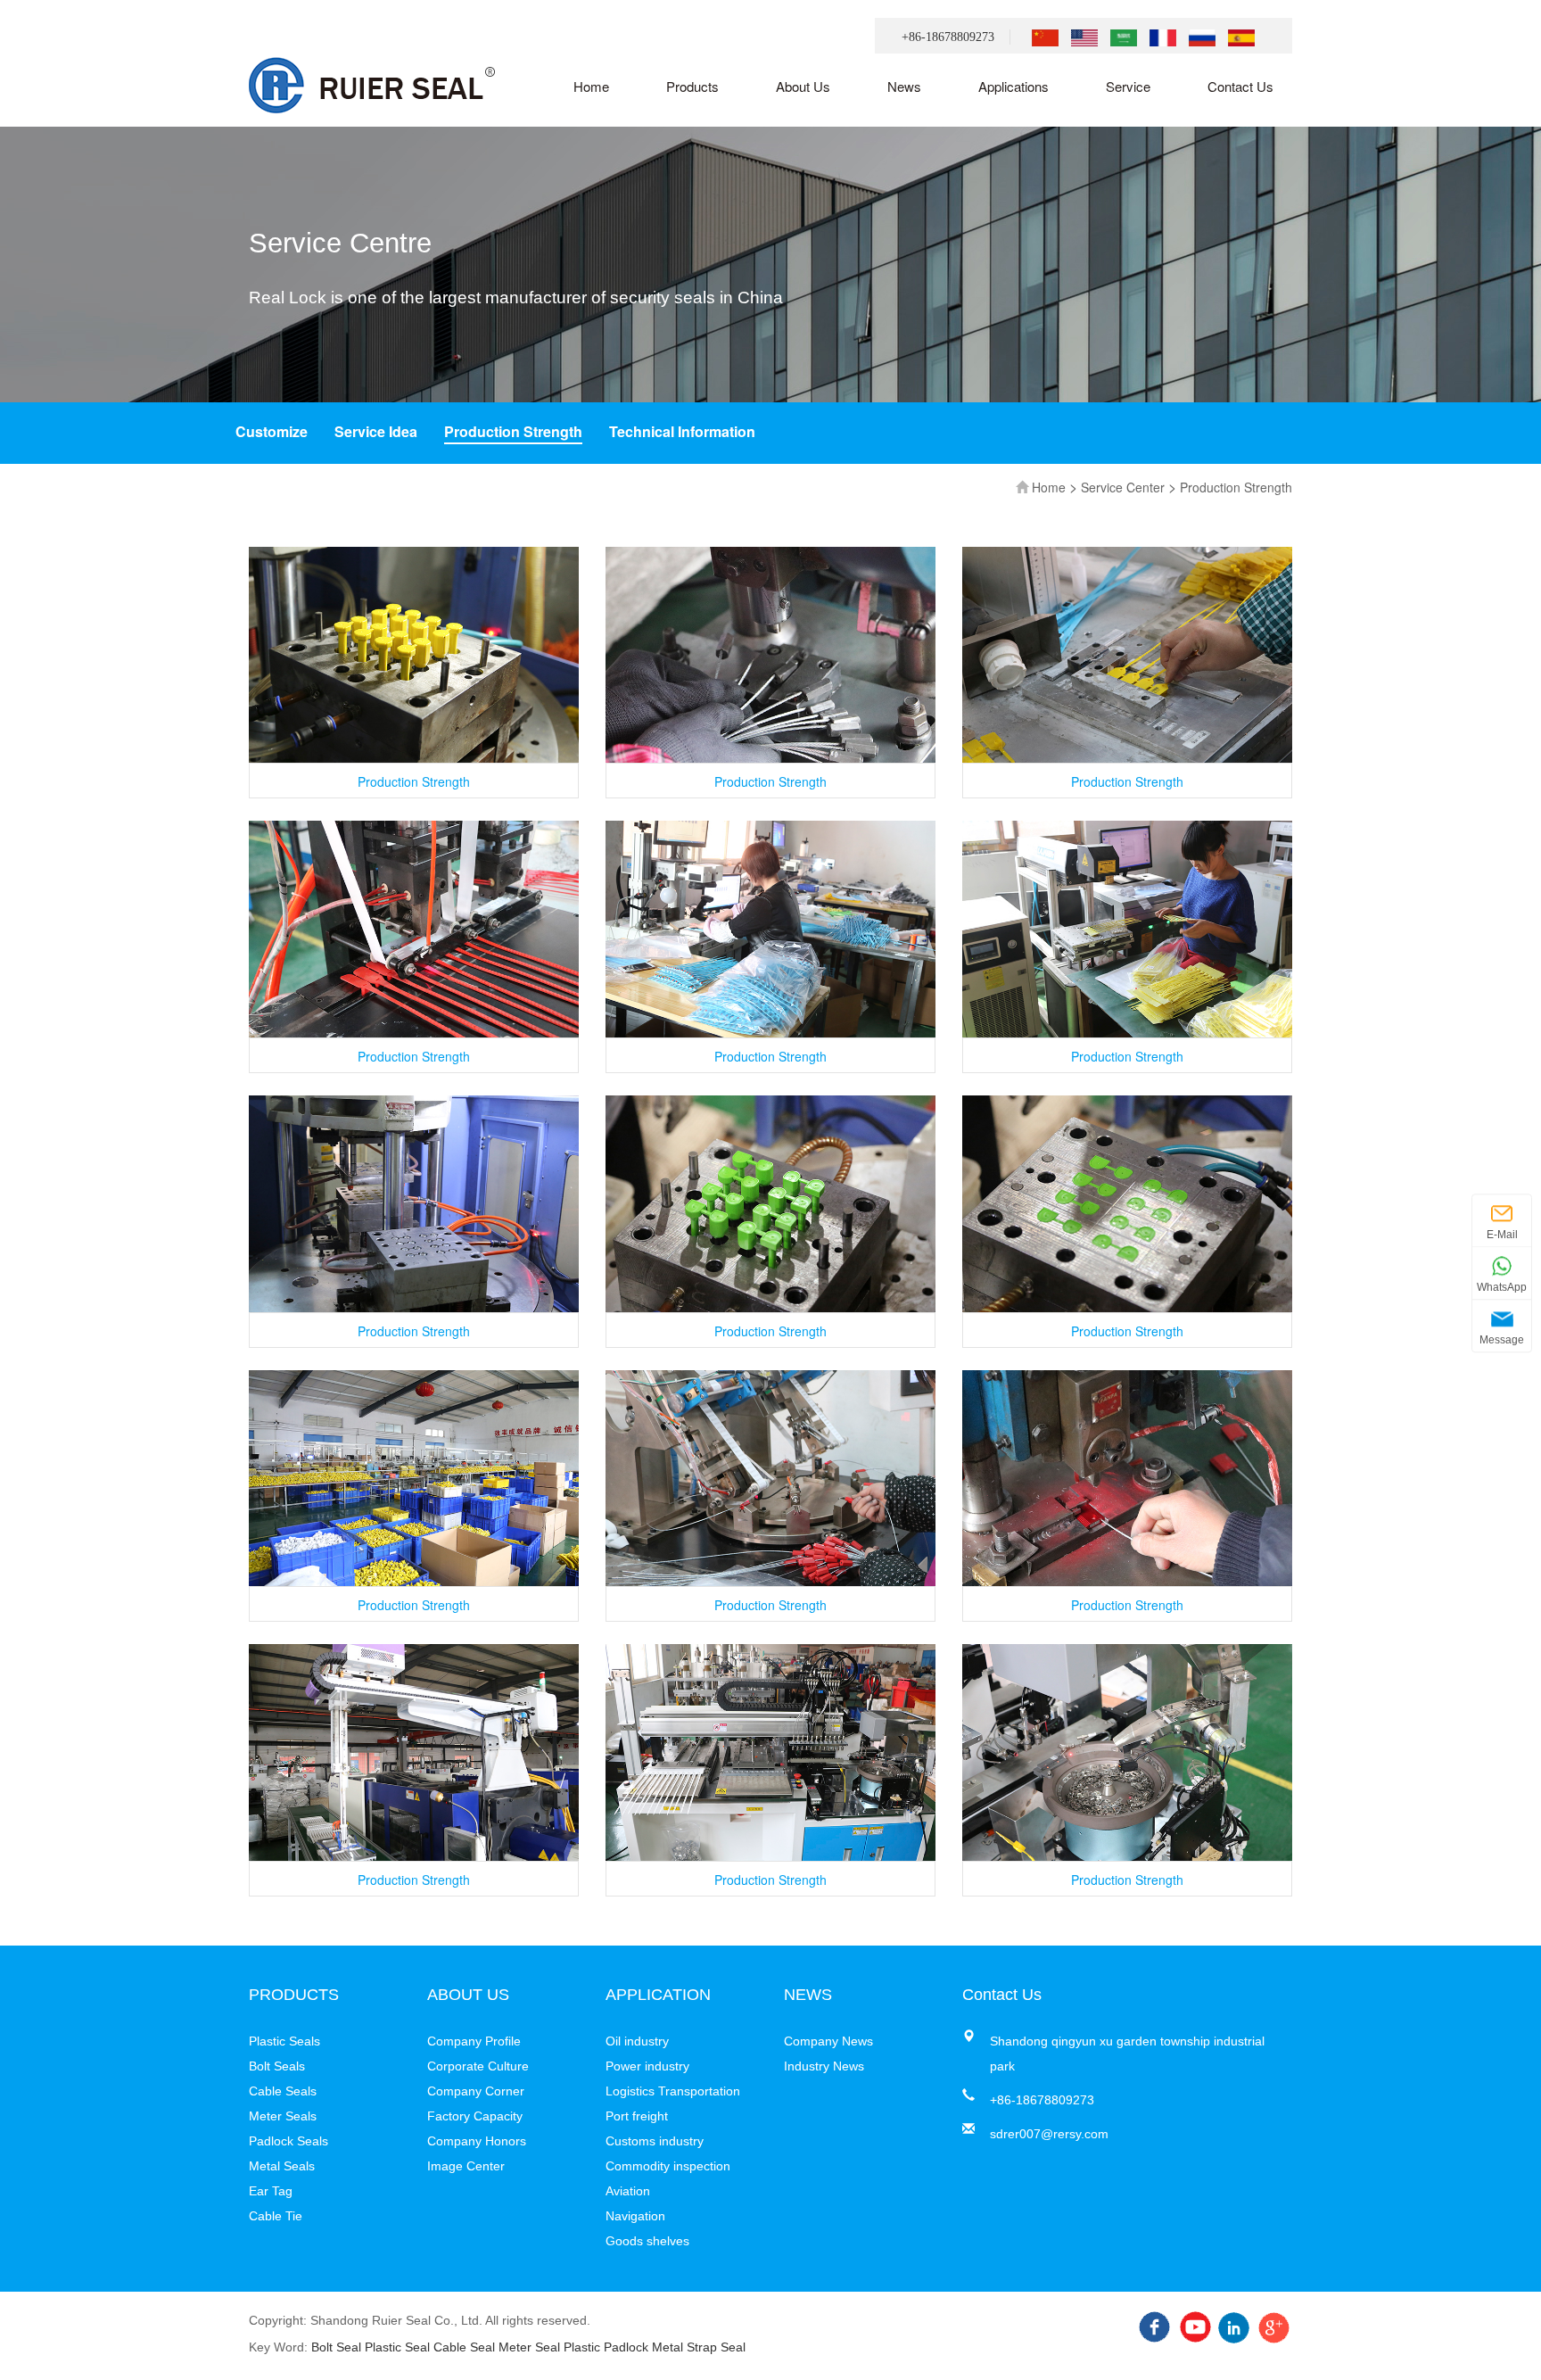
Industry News (824, 2066)
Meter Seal (529, 2347)
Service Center (1123, 487)
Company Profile (474, 2041)
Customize (272, 431)
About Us (803, 86)
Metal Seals (282, 2166)
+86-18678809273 (948, 37)
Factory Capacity (475, 2116)
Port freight (637, 2116)
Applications (1014, 86)
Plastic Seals (284, 2041)
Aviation (628, 2191)
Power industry (647, 2066)
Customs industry (655, 2141)
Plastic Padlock (606, 2347)
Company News (828, 2041)
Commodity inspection (668, 2166)
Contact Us (1240, 86)
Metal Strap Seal (699, 2347)
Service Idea (376, 431)
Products (692, 86)
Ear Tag (271, 2191)
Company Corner (476, 2091)
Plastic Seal (397, 2347)
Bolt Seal (336, 2347)
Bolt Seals (277, 2066)
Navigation (635, 2216)
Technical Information (682, 431)
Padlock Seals (288, 2141)
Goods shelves (647, 2241)
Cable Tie (276, 2216)
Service (1128, 86)
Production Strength (513, 431)
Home (591, 86)
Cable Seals (283, 2091)
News (904, 86)
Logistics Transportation (673, 2091)
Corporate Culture (478, 2066)
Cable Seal (464, 2347)
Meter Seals (283, 2116)
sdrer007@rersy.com (1049, 2134)
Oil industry (637, 2041)
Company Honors (477, 2141)
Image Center (466, 2166)
